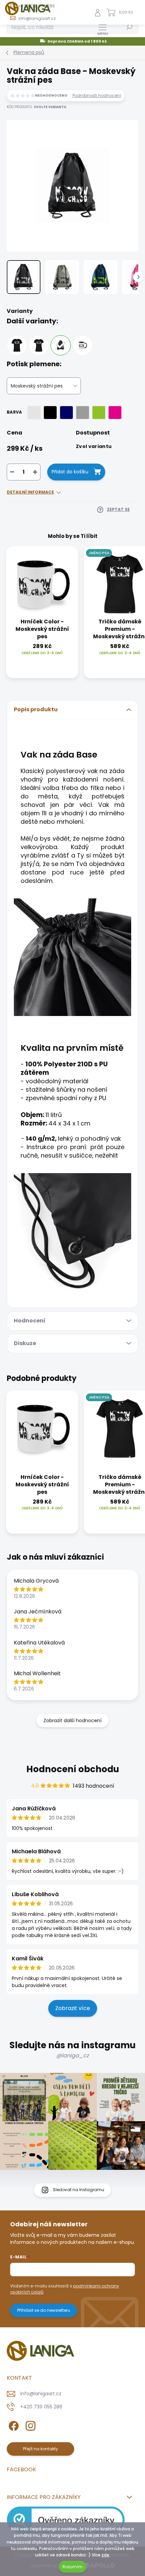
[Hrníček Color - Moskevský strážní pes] (83, 345)
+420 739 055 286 (41, 2407)
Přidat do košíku (70, 472)
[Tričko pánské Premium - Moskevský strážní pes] (17, 345)
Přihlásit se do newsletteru (44, 2310)
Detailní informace (30, 492)
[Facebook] (13, 2425)
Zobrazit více (73, 2008)
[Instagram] (30, 2425)
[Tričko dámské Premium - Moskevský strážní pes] (39, 345)
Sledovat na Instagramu (79, 2190)
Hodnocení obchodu (73, 1769)
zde (105, 2555)
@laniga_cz (72, 2055)
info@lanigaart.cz (41, 2394)
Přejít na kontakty (40, 2449)
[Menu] (103, 29)
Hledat (129, 27)
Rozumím (72, 2567)
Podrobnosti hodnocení (97, 96)
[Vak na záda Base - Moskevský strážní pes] (61, 345)
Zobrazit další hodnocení (72, 1720)
